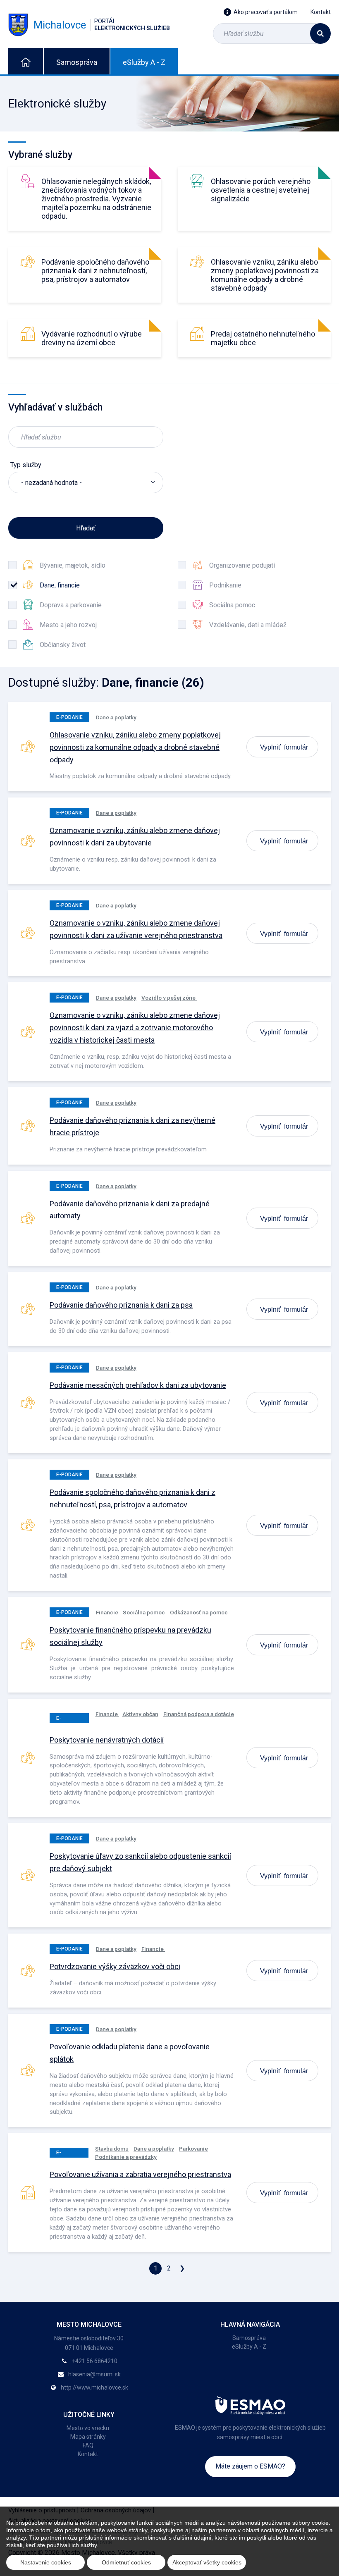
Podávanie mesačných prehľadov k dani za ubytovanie (138, 1385)
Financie (108, 1612)
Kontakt (321, 12)
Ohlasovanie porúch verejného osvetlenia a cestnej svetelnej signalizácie (261, 190)
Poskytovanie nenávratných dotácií (107, 1740)
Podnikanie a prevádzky (126, 2157)
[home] (26, 61)
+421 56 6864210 (95, 2361)
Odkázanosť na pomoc (199, 1612)
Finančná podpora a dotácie (199, 1714)
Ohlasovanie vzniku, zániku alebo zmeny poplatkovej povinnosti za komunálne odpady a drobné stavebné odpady (265, 275)
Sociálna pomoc (144, 1612)
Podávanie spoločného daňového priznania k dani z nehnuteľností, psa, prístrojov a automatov (95, 271)
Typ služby (26, 465)
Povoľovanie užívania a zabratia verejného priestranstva (140, 2174)
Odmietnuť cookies (126, 2562)
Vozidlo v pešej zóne (169, 998)
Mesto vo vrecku (88, 2428)
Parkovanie (193, 2149)
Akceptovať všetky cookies (207, 2562)
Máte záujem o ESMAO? (250, 2466)
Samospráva (77, 62)
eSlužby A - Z (144, 62)
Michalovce (102, 25)
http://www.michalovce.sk (94, 2387)
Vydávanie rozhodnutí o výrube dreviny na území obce (92, 338)
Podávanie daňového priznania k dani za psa (121, 1305)
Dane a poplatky (116, 717)
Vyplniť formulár (284, 747)
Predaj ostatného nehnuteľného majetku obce (263, 338)
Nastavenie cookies (46, 2562)
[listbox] (86, 482)
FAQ (88, 2445)
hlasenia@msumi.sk (94, 2374)
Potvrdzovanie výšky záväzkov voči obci (115, 1966)
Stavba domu (112, 2149)
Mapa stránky (88, 2437)
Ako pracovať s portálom (266, 12)
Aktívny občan (140, 1714)
